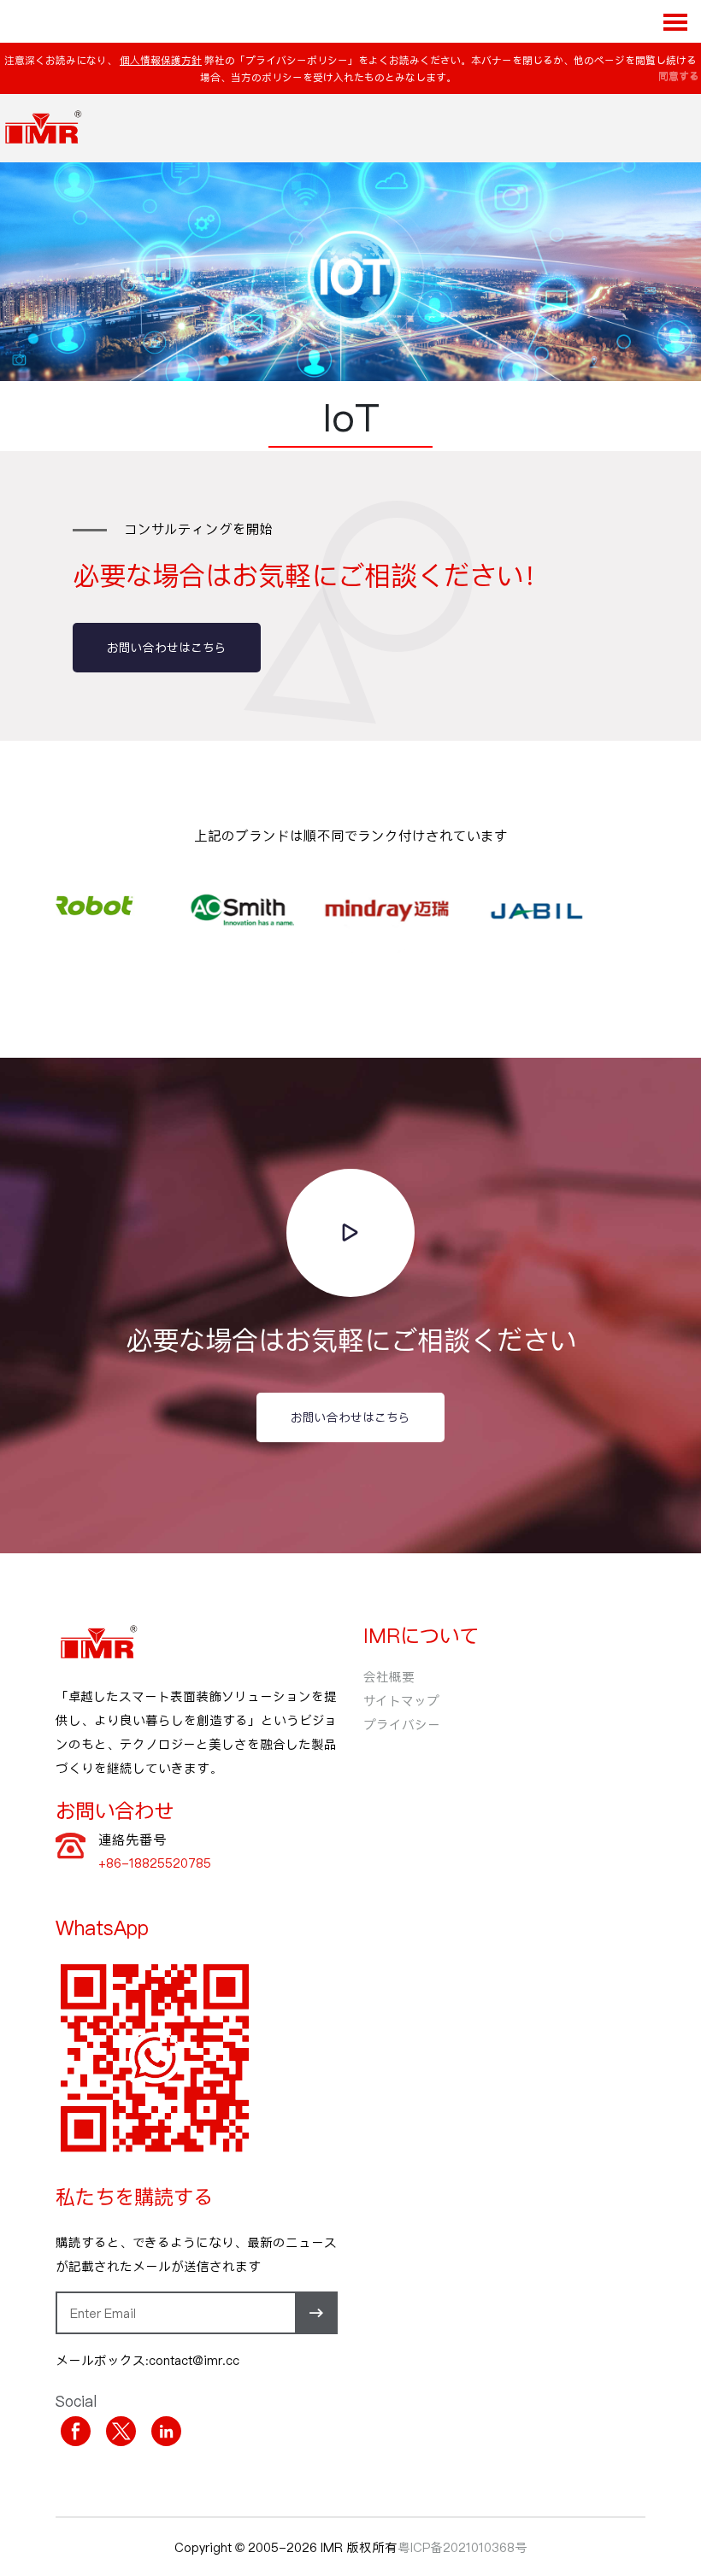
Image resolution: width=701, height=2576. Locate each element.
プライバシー (402, 1724)
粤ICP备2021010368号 (462, 2547)
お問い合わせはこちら (167, 647)
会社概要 (389, 1676)
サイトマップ (401, 1700)
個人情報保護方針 (161, 60)
